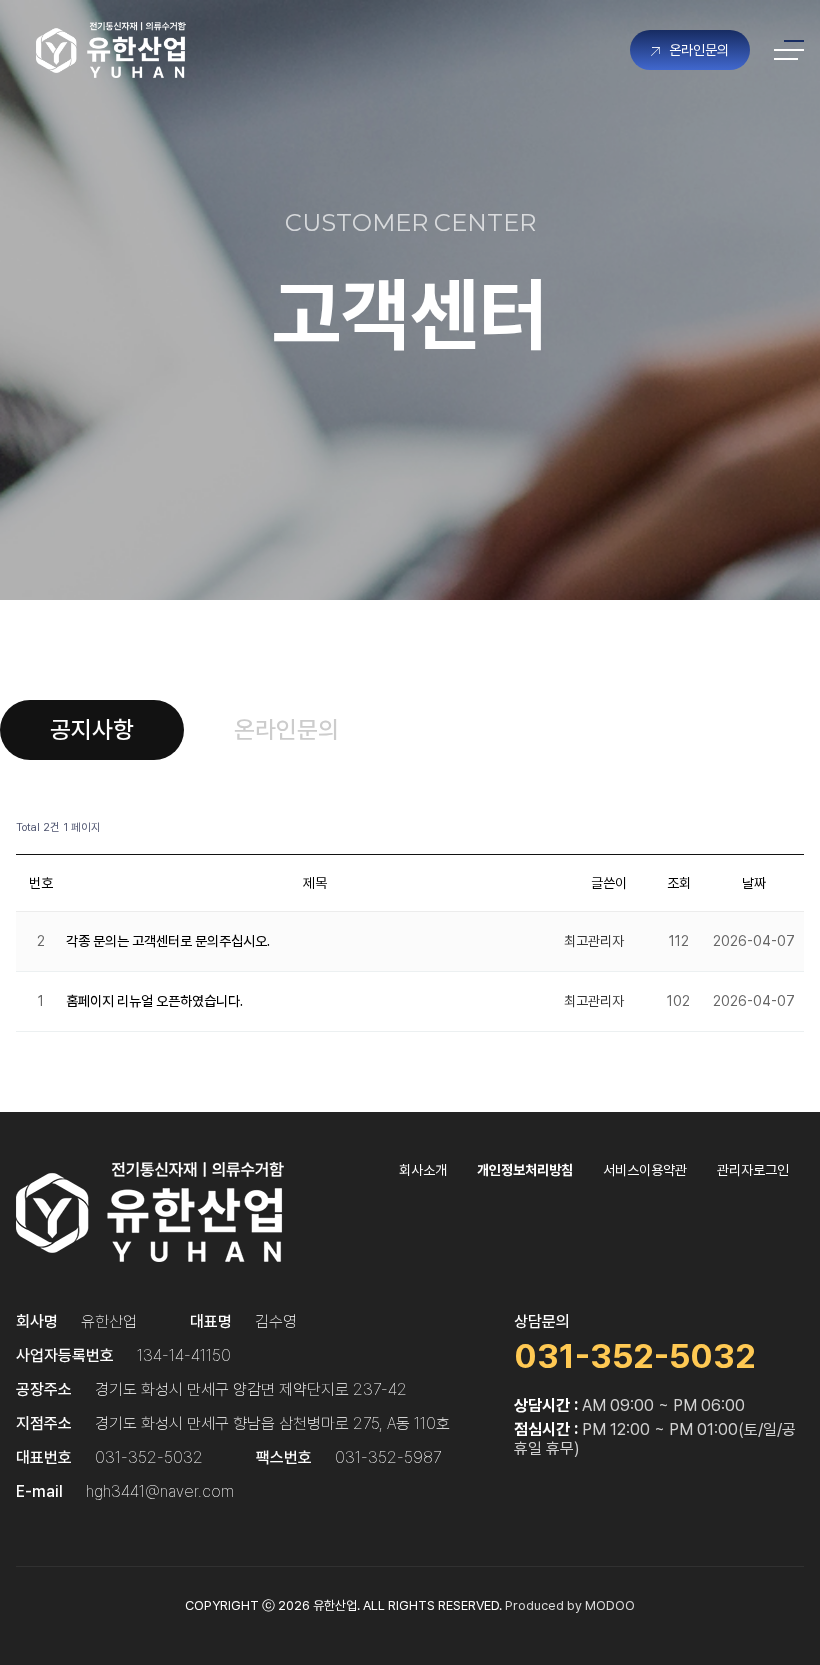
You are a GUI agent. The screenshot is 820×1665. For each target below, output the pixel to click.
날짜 (754, 883)
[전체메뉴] (789, 50)
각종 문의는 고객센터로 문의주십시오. (168, 941)
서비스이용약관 (645, 1170)
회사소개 (423, 1170)
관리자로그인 (753, 1170)
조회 (679, 883)
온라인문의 (697, 50)
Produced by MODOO (570, 1605)
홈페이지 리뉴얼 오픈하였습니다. (154, 1001)
